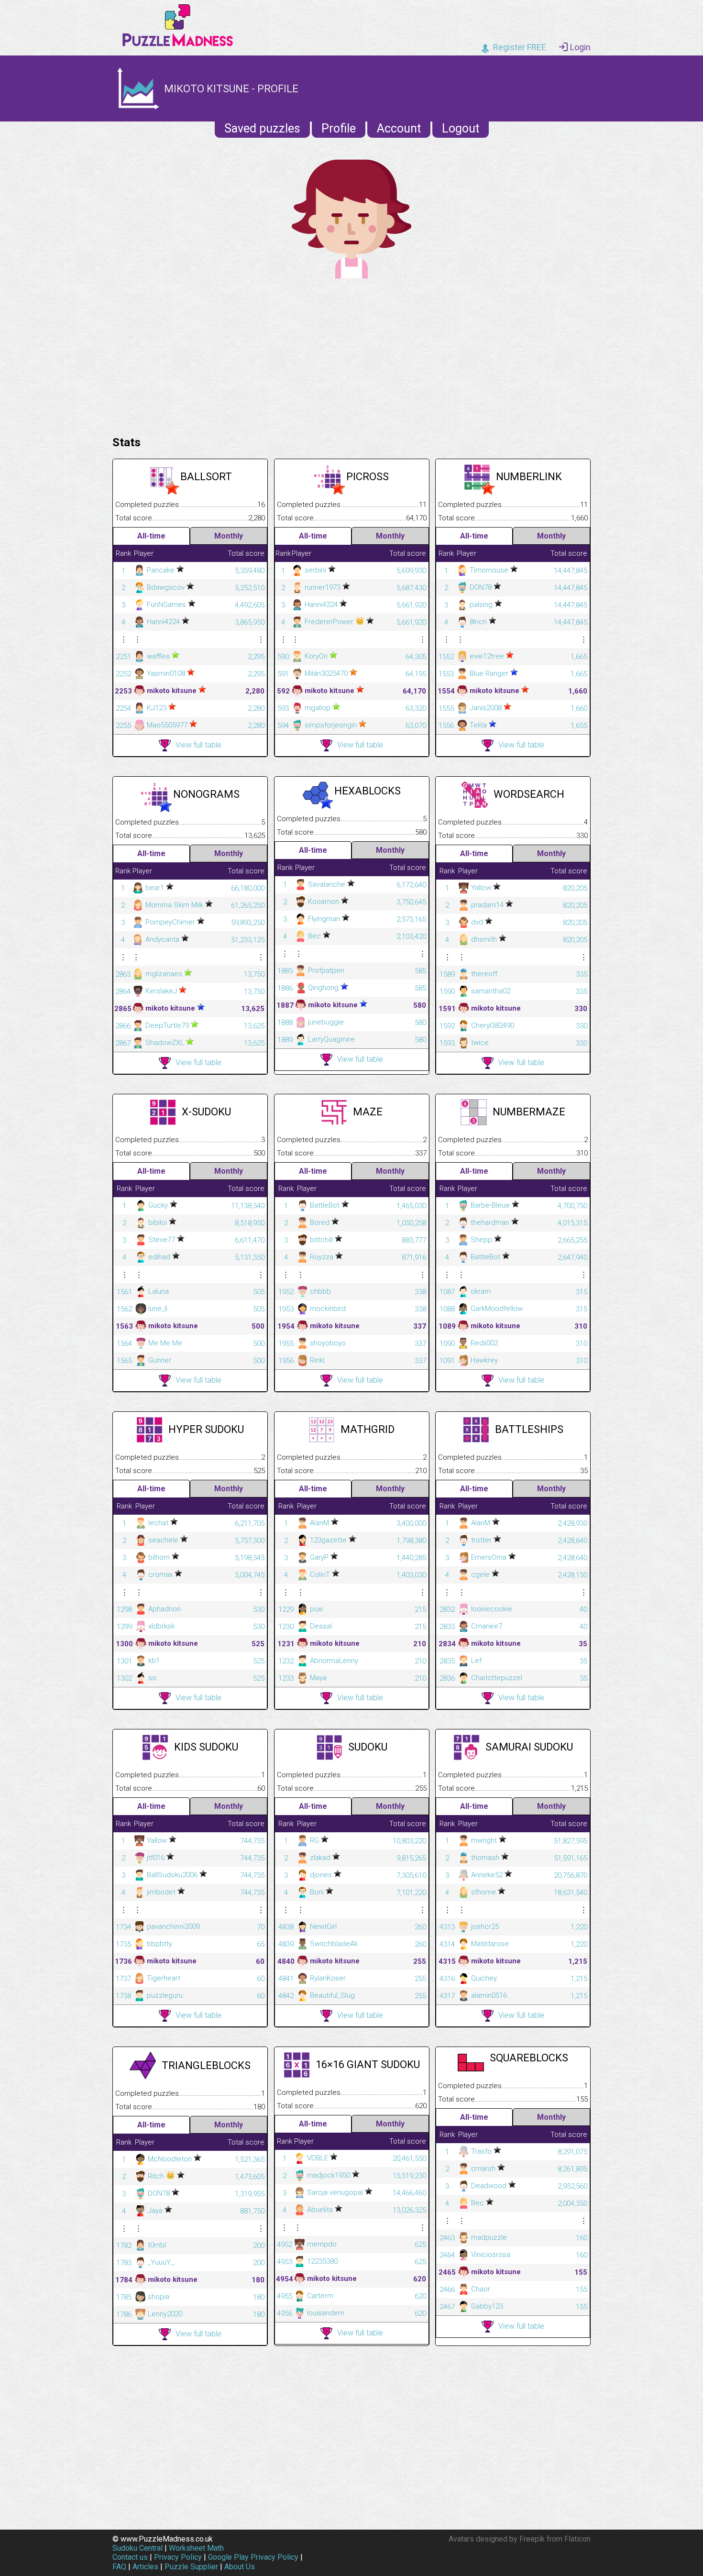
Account (399, 128)
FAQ (119, 2567)
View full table (198, 745)
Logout (461, 128)
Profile (339, 128)
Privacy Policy (178, 2557)
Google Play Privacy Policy (253, 2557)
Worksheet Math (196, 2548)
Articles (145, 2567)
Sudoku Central (137, 2548)
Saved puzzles (262, 128)
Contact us (130, 2557)
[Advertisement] (351, 355)
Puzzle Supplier (191, 2567)
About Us (240, 2567)
